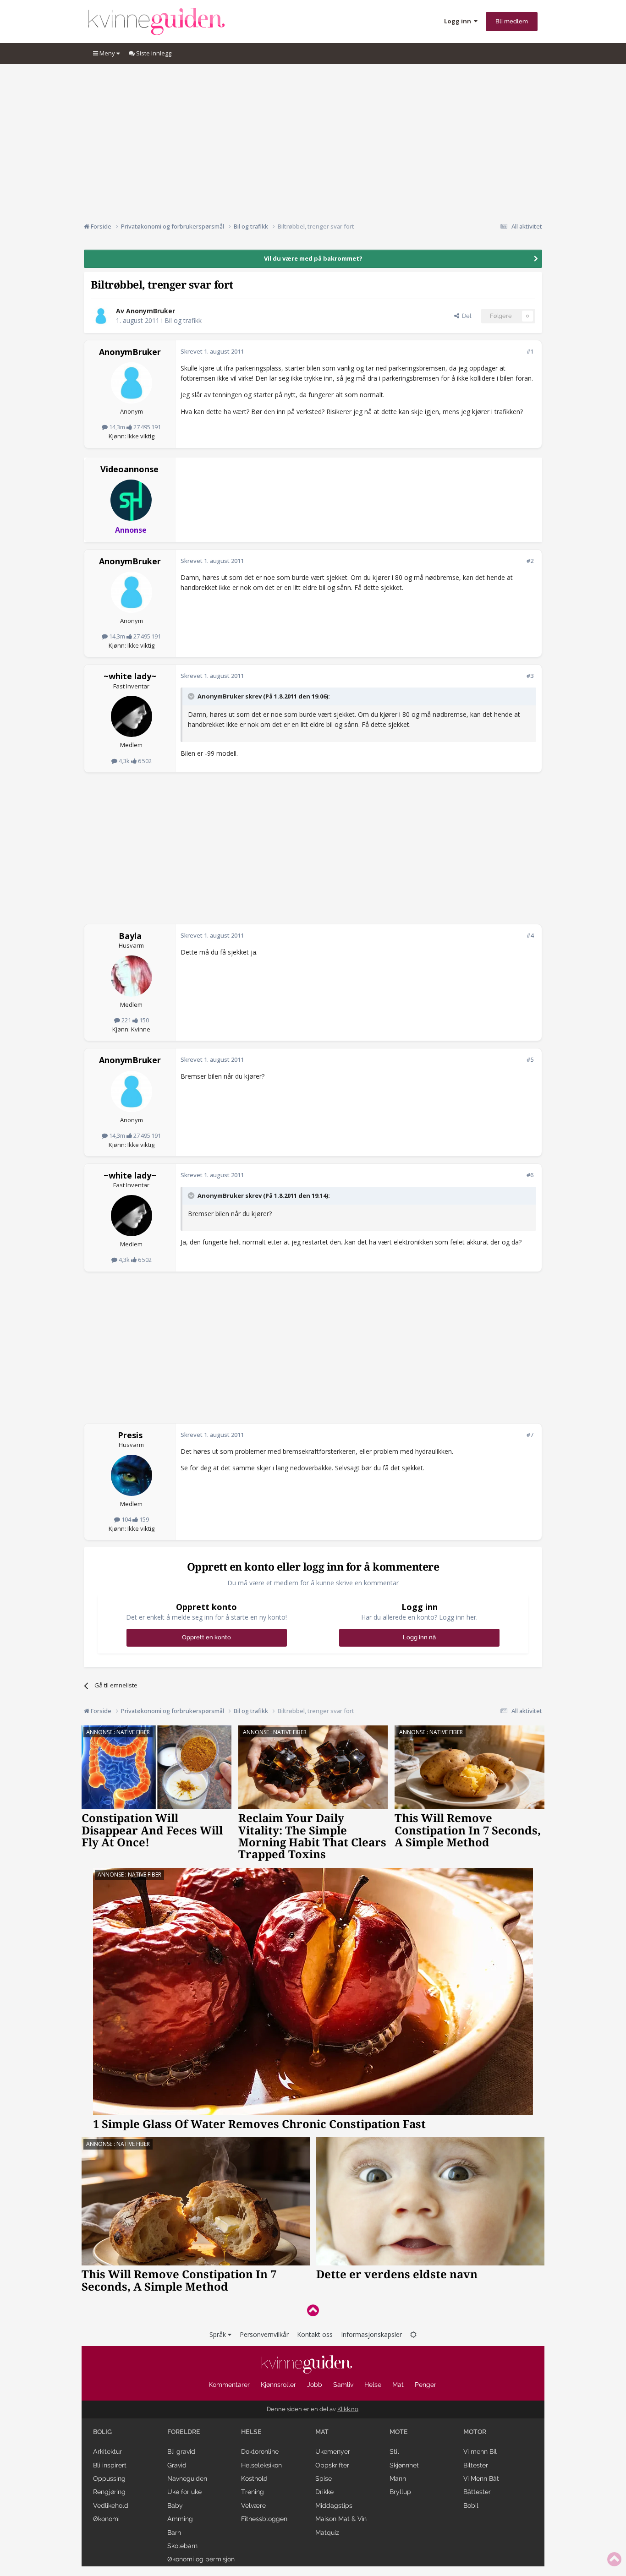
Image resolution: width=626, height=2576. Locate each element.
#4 (530, 935)
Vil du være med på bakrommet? (313, 258)
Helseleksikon (261, 2465)
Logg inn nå (419, 1637)
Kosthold (254, 2478)
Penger (426, 2385)
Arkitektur (107, 2451)
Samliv (343, 2385)
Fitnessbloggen (264, 2519)
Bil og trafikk (183, 320)
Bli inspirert (110, 2465)
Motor (475, 2432)
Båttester (477, 2492)
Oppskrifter (332, 2465)
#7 (530, 1435)
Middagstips (334, 2505)
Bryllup (400, 2492)
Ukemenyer (333, 2451)
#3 (530, 676)
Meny (107, 53)
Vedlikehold (111, 2505)
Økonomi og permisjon (201, 2559)
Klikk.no (348, 2409)
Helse (373, 2385)
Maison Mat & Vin (341, 2519)
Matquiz (327, 2532)
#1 (530, 351)
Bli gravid (181, 2451)
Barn (174, 2532)
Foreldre (184, 2432)
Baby (175, 2505)
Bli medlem (512, 21)
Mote (399, 2432)
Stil (394, 2451)
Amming (180, 2519)
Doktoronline (260, 2451)
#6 (530, 1175)
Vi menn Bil (480, 2451)
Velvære (253, 2505)
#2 (530, 561)
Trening (253, 2492)
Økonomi (106, 2519)
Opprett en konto (206, 1637)
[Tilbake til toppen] (313, 2310)
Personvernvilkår (264, 2334)
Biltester (476, 2465)
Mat (398, 2385)
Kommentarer (229, 2385)
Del (465, 316)
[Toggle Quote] (192, 696)
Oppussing (109, 2478)
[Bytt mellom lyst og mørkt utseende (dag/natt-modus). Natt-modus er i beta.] (413, 2334)
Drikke (324, 2492)
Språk (219, 2334)
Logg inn (459, 21)
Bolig (102, 2432)
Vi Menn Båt (481, 2478)
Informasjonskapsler (371, 2334)
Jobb (315, 2385)
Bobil (471, 2505)
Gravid (177, 2465)
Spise (324, 2478)
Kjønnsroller (278, 2385)
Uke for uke (184, 2492)
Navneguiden (187, 2478)
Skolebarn (182, 2546)
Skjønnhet (404, 2465)
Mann (398, 2478)
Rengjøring (109, 2492)
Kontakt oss (315, 2334)
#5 (530, 1059)
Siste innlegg (153, 53)
